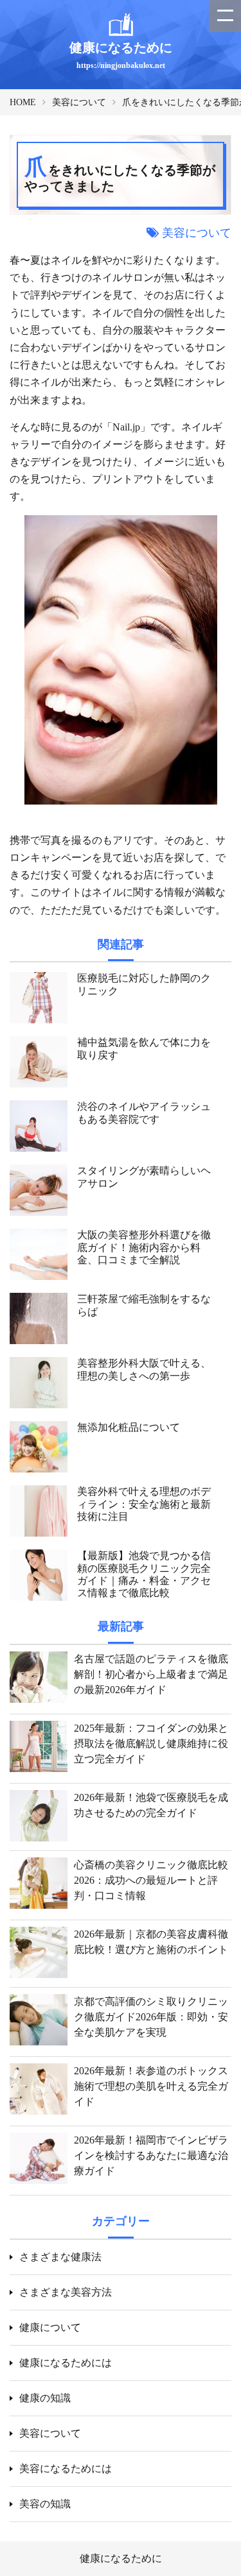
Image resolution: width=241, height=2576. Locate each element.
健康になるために (121, 2558)
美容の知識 (45, 2504)
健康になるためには (66, 2363)
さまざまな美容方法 (66, 2292)
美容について (79, 102)
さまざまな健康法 (60, 2257)
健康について (50, 2327)
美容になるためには (66, 2469)
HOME (23, 102)
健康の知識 (45, 2398)
